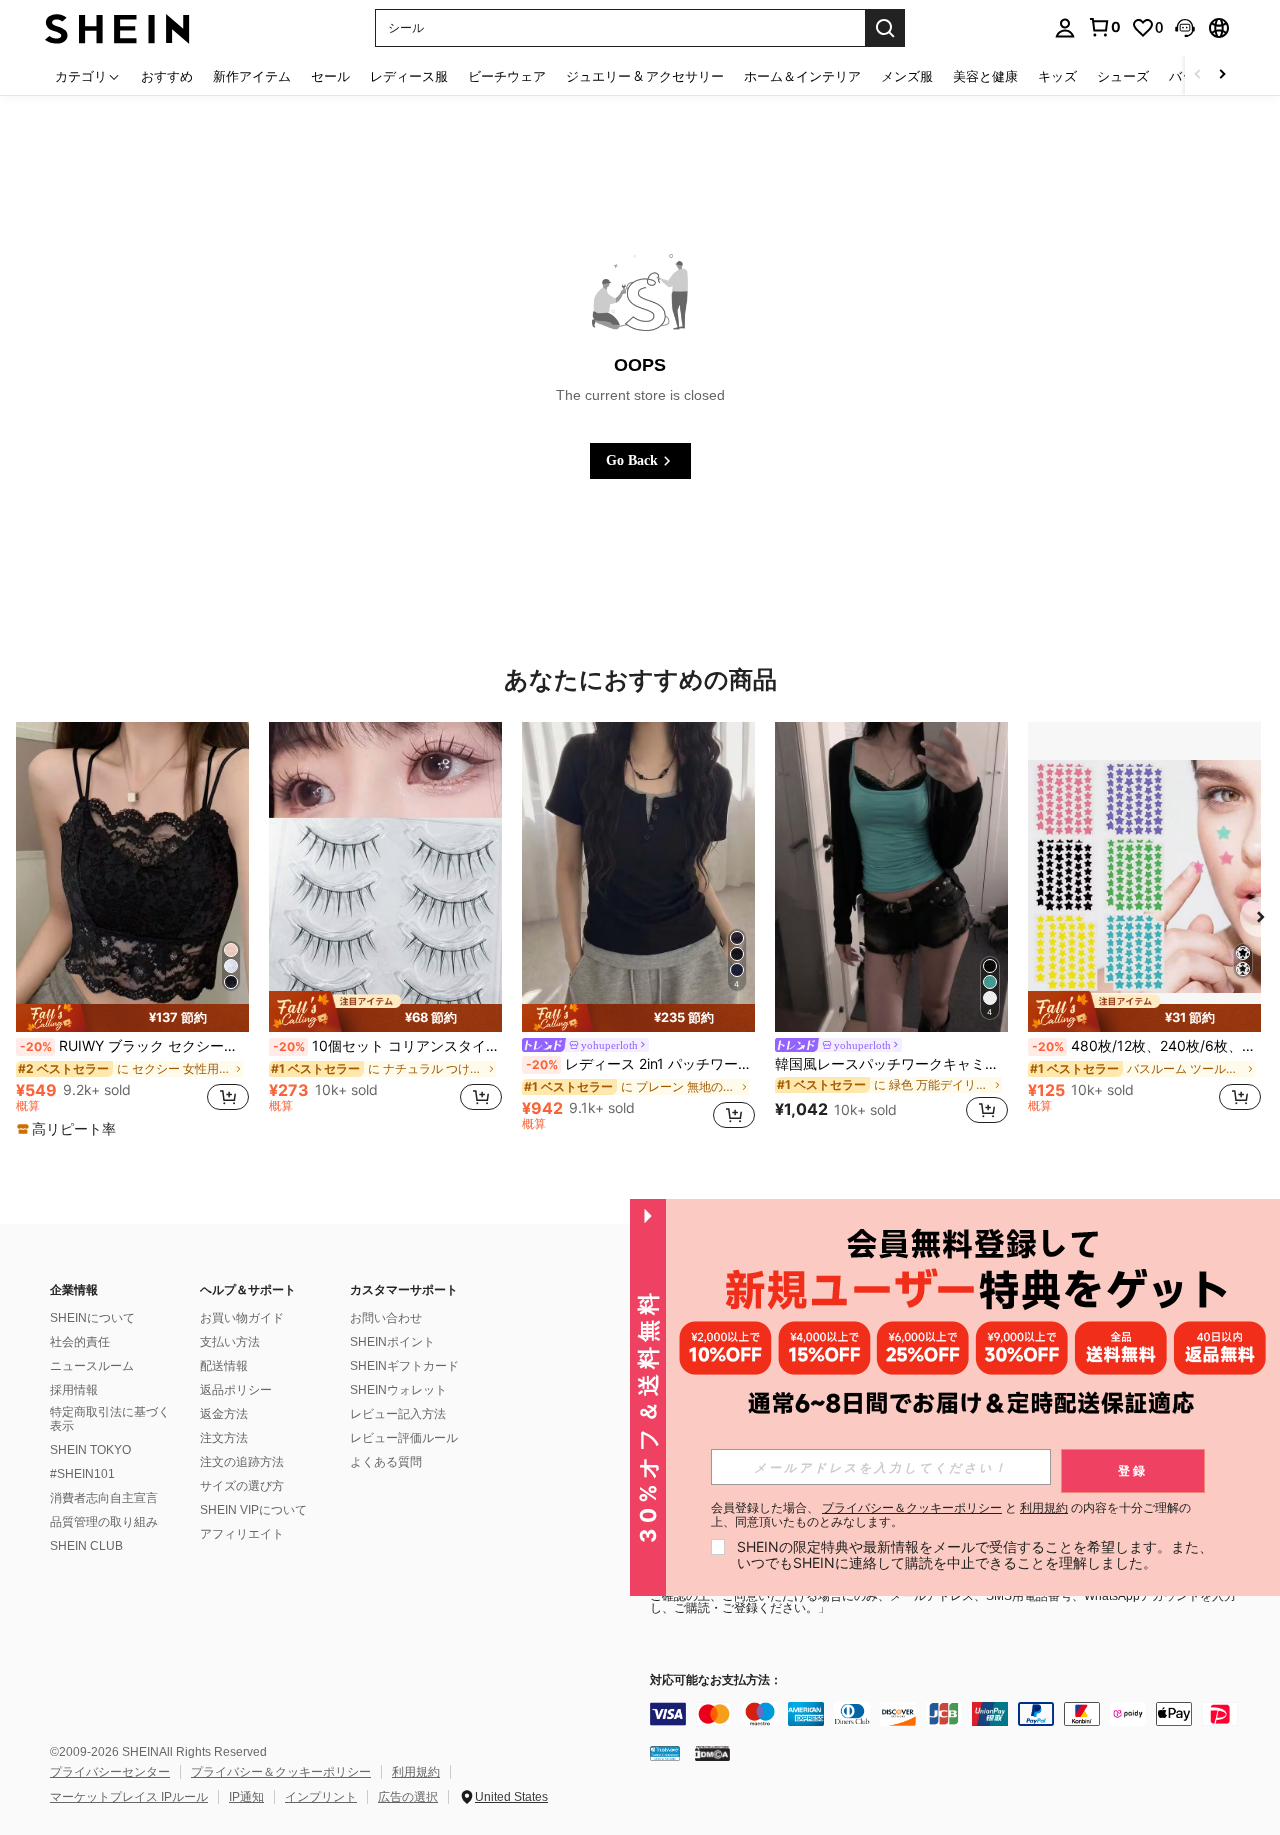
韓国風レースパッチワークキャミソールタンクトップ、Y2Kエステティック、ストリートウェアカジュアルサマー (891, 1064)
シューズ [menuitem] (1123, 76)
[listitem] (132, 930)
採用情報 (74, 1390)
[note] (132, 1017)
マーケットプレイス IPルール (129, 1797)
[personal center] (1065, 28)
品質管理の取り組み (104, 1522)
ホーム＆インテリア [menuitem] (802, 76)
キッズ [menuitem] (1057, 76)
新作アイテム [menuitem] (252, 76)
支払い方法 (230, 1342)
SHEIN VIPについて (253, 1510)
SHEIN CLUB (86, 1546)
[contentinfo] (950, 1714)
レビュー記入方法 (398, 1414)
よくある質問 (386, 1462)
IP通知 (246, 1797)
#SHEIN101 (82, 1474)
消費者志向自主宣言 (104, 1498)
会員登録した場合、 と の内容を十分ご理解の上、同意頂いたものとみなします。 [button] (951, 1515)
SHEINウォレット (398, 1390)
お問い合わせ (386, 1318)
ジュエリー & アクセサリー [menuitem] (645, 76)
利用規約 (416, 1772)
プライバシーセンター (110, 1772)
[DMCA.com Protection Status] (712, 1753)
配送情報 (224, 1366)
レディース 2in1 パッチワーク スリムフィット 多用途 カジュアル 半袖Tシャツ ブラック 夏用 (640, 1064)
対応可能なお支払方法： (716, 1680)
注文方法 (224, 1438)
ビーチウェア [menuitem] (507, 76)
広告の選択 (408, 1797)
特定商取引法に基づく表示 (110, 1419)
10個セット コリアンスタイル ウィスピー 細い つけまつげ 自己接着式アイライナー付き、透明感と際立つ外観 (387, 1046)
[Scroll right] (1222, 75)
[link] (1104, 27)
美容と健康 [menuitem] (985, 76)
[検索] (885, 28)
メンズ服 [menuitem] (907, 76)
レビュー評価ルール (404, 1438)
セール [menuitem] (330, 76)
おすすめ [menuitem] (167, 76)
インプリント (321, 1797)
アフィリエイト (242, 1534)
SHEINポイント (392, 1342)
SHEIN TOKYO (90, 1450)
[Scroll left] (1198, 75)
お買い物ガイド (242, 1318)
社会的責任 (80, 1342)
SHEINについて (92, 1318)
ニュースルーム (92, 1366)
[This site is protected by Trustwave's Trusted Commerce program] (665, 1753)
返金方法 (224, 1414)
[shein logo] (117, 27)
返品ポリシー (236, 1390)
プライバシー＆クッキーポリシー (281, 1772)
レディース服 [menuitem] (409, 76)
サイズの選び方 (242, 1486)
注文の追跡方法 (242, 1462)
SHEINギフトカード (404, 1366)
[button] (1185, 28)
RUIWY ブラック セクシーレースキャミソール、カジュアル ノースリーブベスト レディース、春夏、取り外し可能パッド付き (134, 1046)
